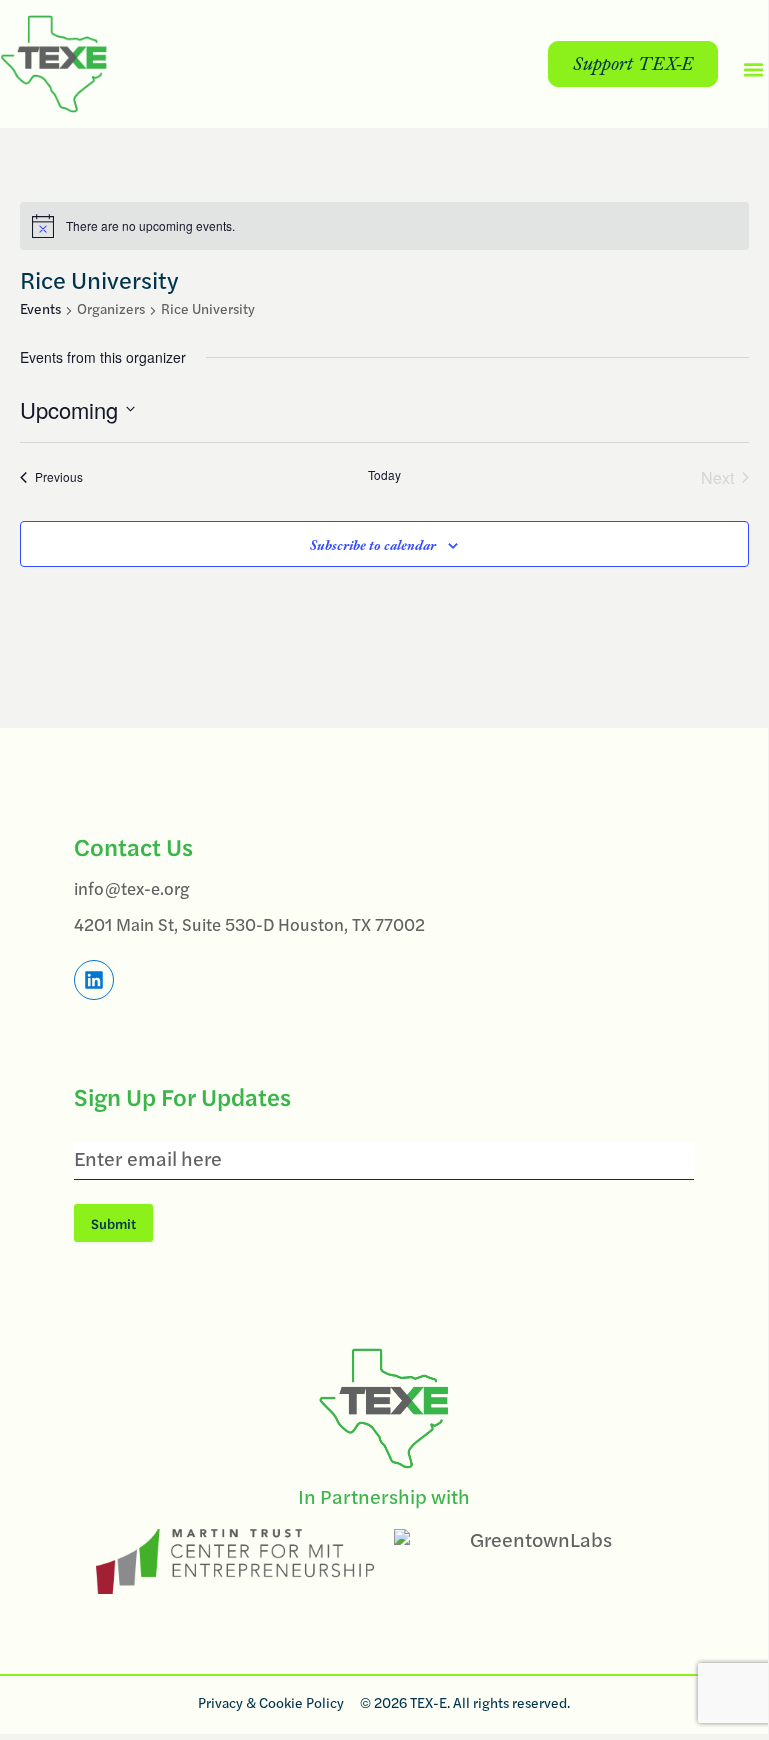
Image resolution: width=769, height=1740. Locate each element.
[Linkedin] (94, 980)
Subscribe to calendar (373, 545)
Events (40, 310)
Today (384, 475)
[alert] (384, 226)
